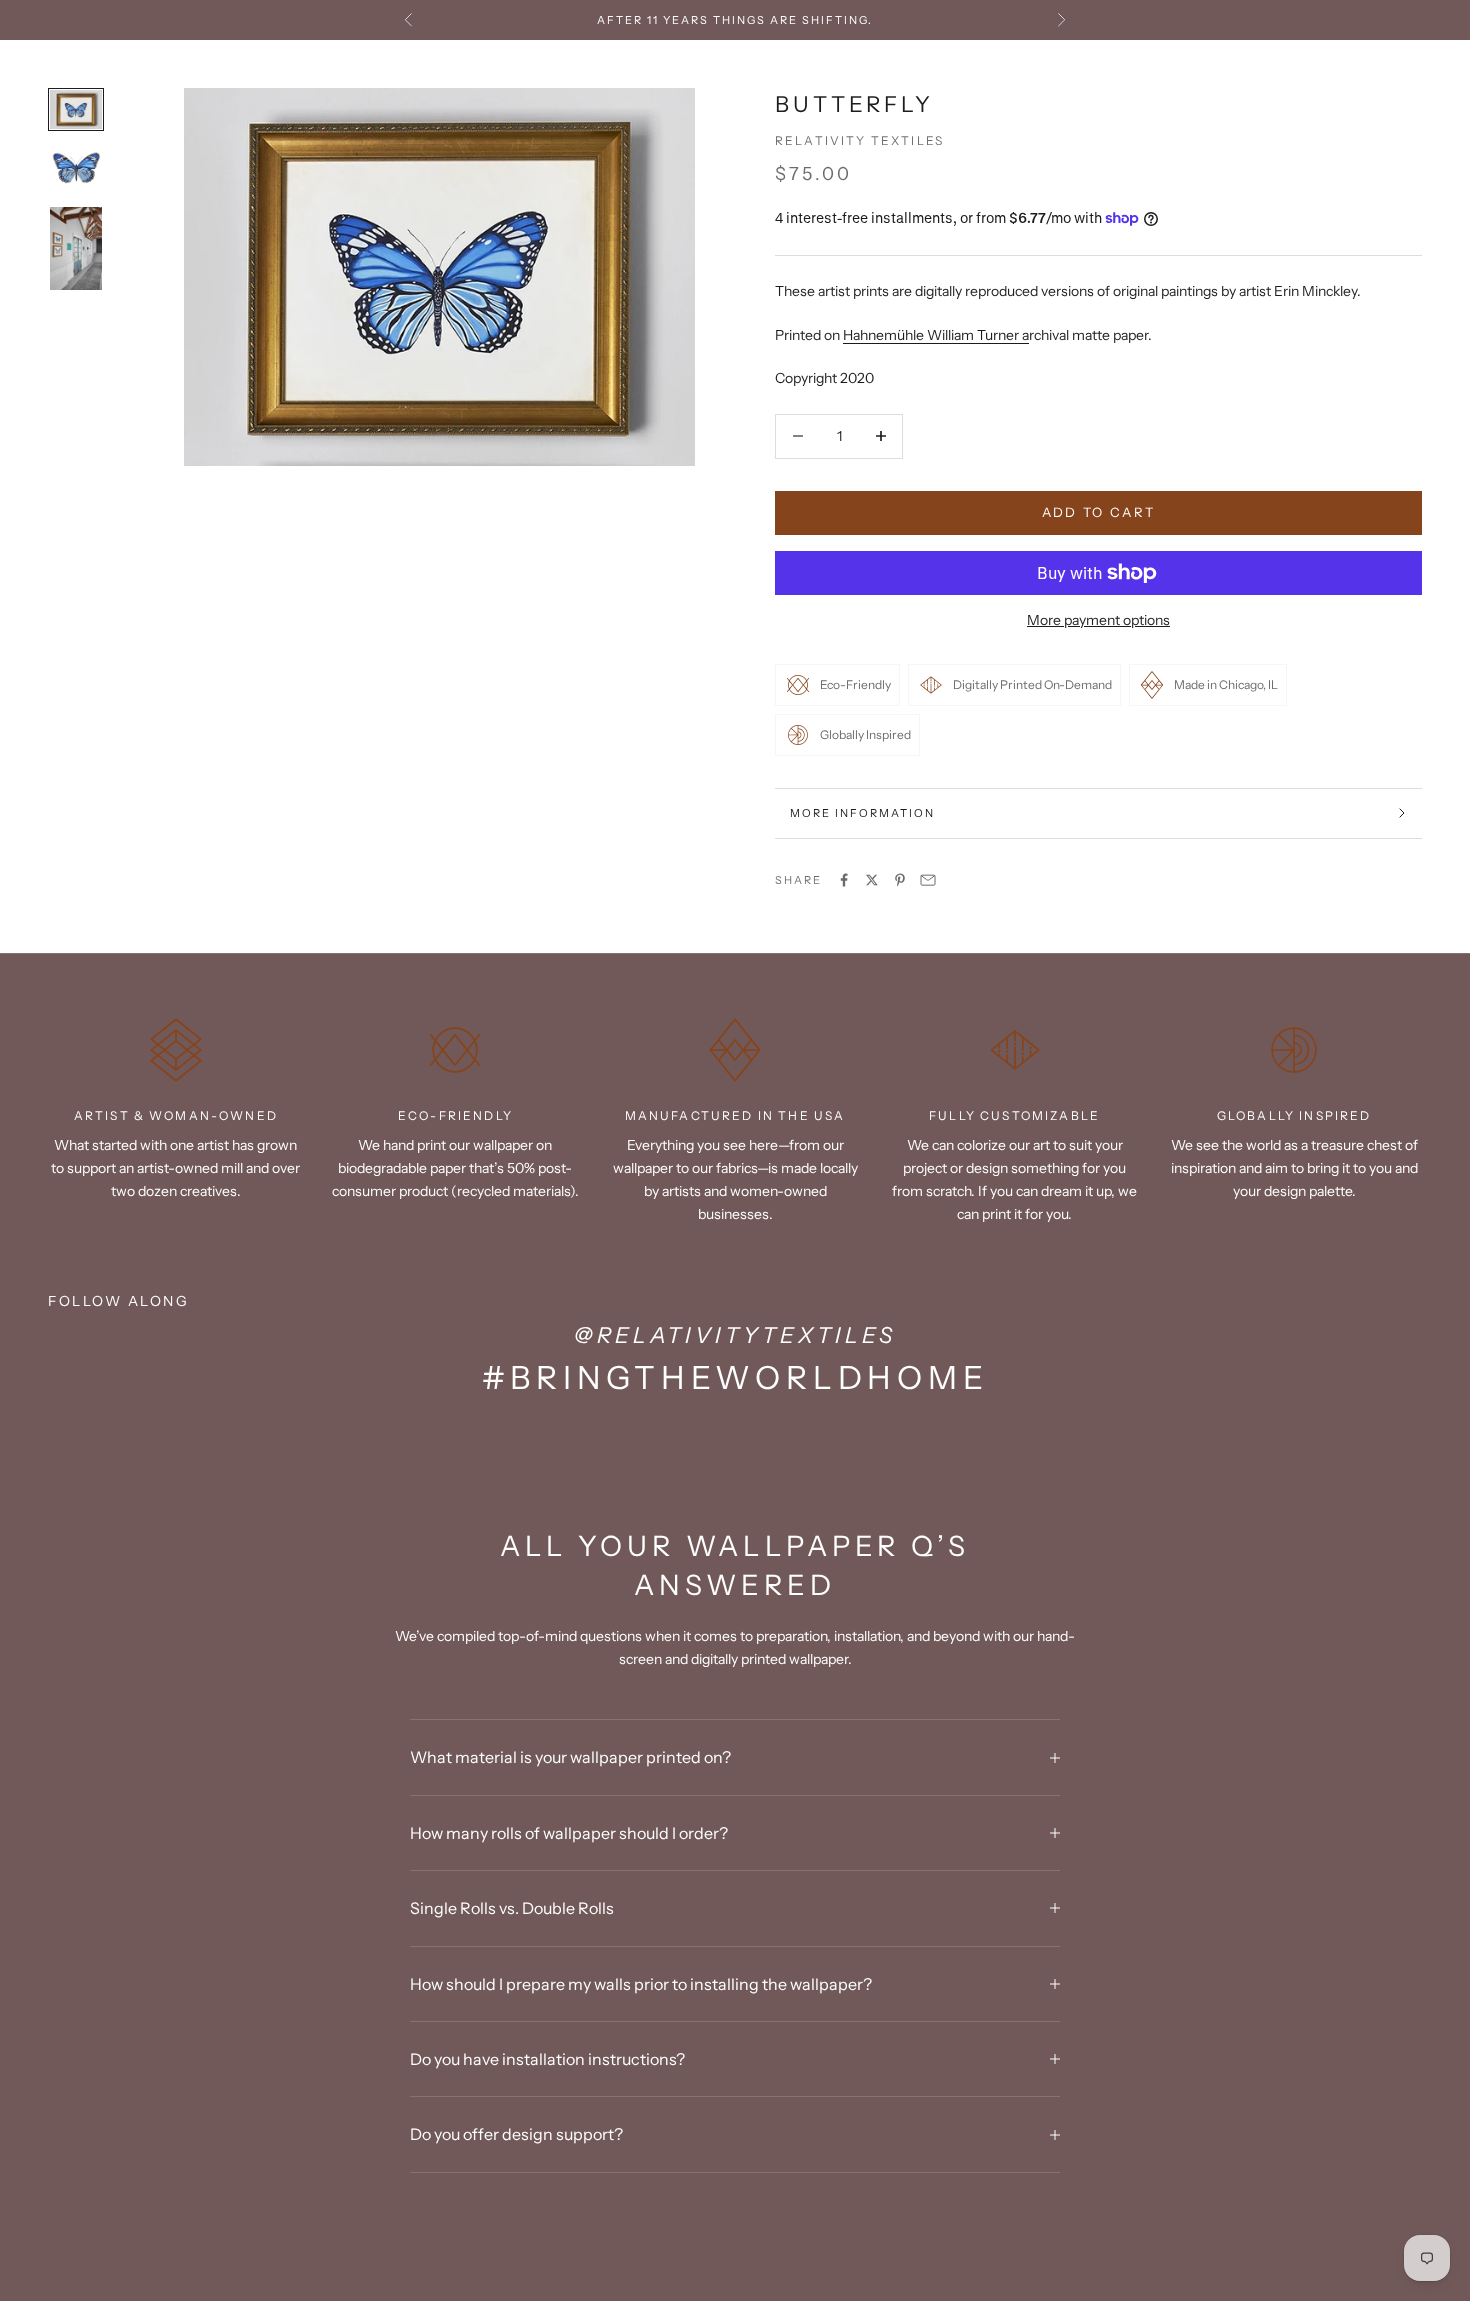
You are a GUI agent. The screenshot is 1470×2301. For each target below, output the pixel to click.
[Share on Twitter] (872, 880)
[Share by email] (928, 880)
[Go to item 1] (76, 109)
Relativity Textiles (859, 140)
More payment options (1098, 620)
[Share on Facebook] (844, 880)
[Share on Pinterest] (900, 880)
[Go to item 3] (76, 248)
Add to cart (1099, 512)
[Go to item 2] (76, 168)
